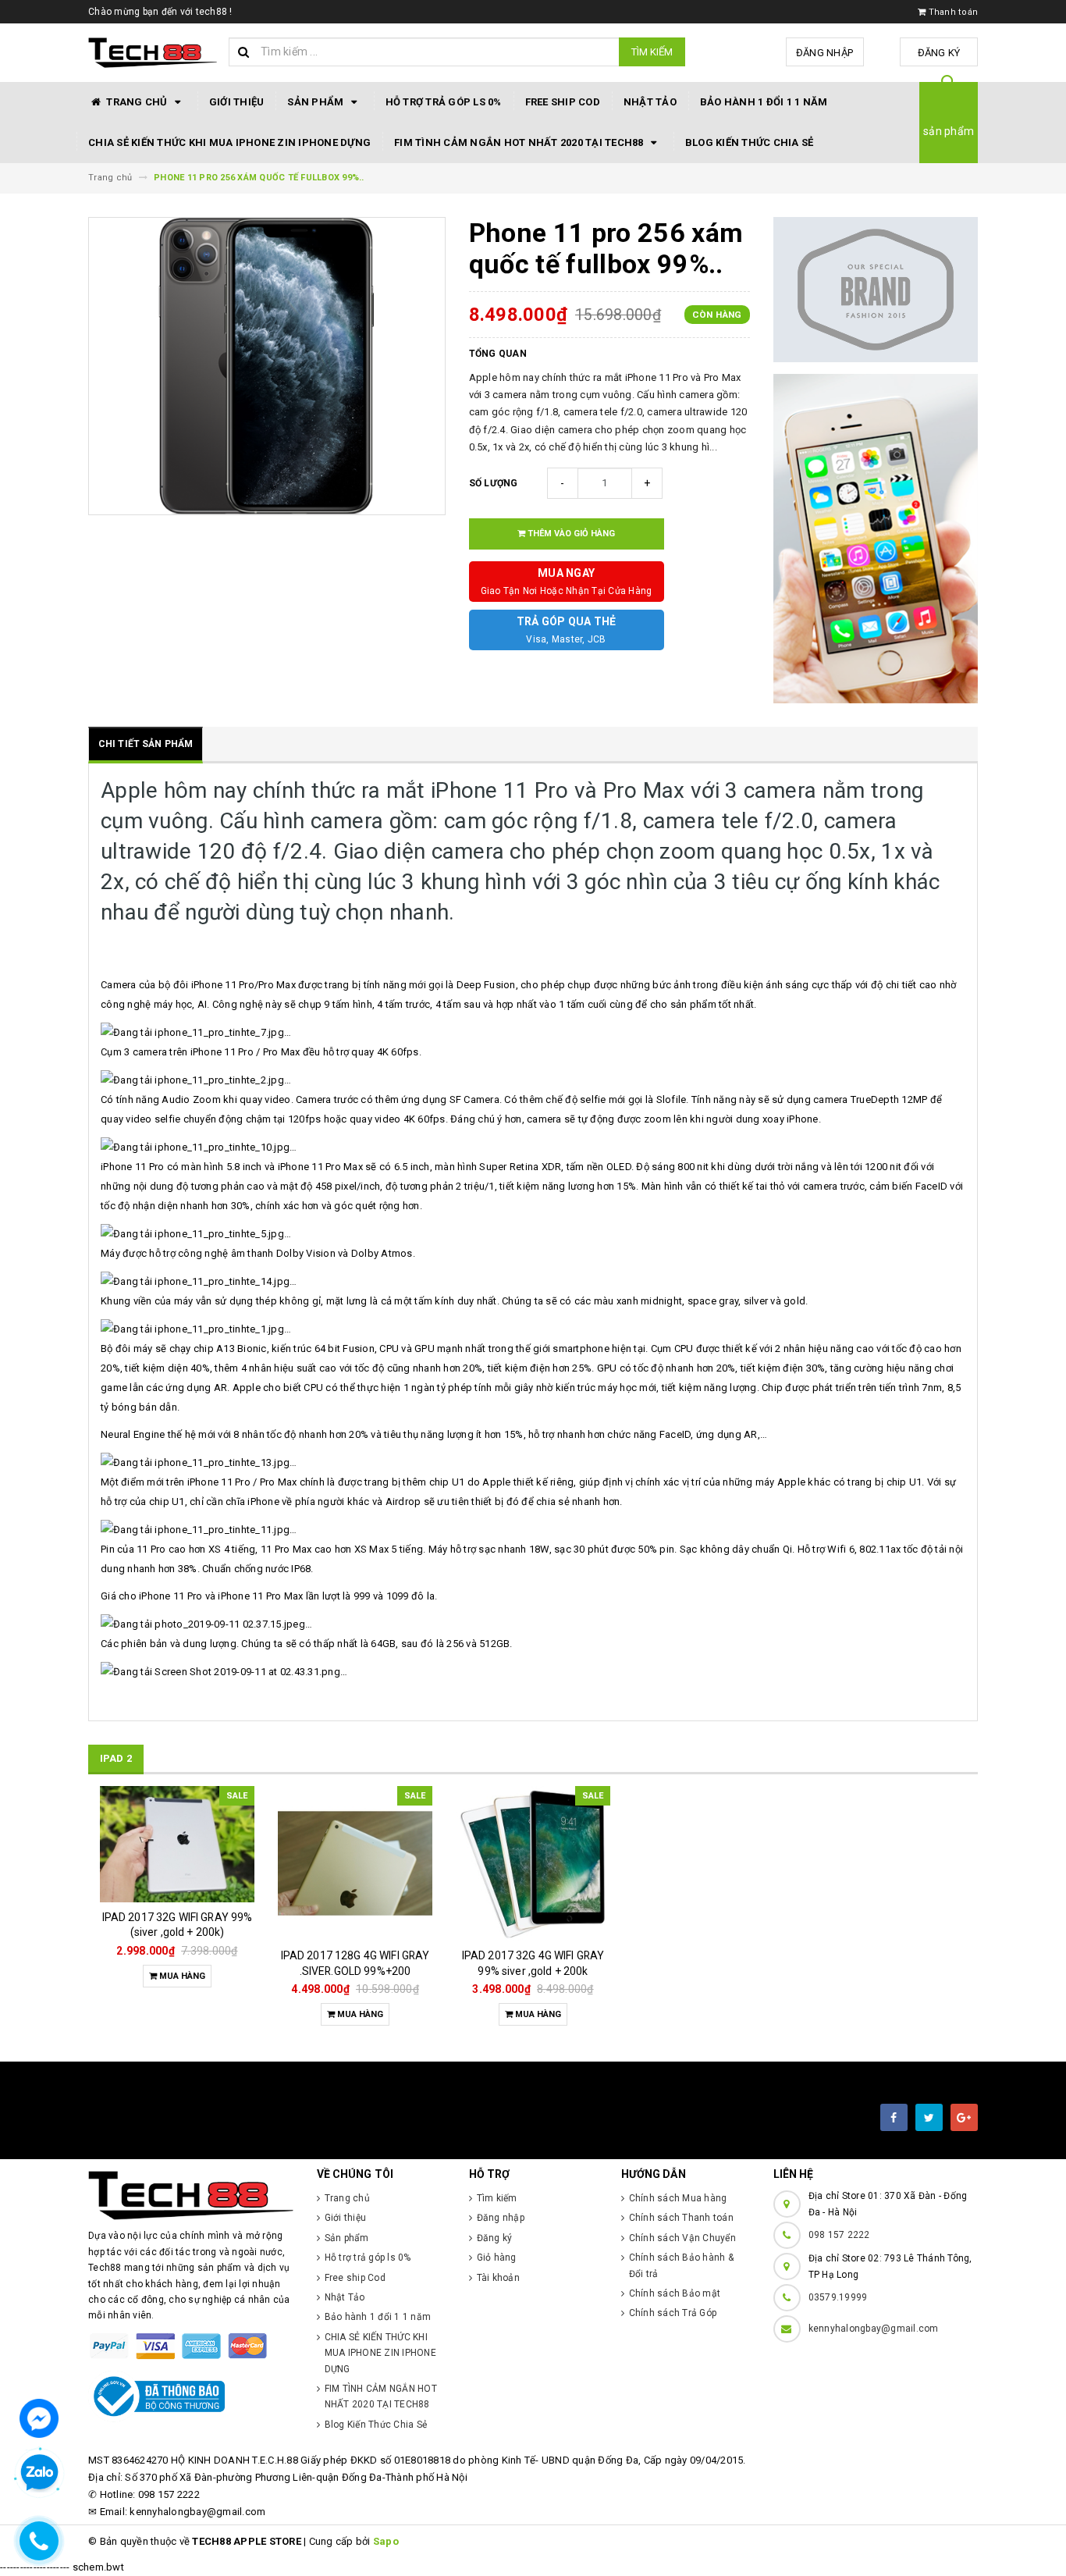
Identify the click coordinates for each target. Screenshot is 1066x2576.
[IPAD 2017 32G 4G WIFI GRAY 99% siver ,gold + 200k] (533, 1863)
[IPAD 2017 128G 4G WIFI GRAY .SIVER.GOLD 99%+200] (355, 1863)
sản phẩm (949, 131)
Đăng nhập (824, 53)
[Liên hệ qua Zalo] (39, 2473)
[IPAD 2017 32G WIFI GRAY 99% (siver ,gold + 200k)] (177, 1844)
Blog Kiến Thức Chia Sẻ (750, 142)
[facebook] (894, 2117)
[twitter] (929, 2117)
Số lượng (494, 483)
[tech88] (191, 2195)
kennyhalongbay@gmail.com (874, 2329)
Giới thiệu (237, 102)
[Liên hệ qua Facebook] (39, 2417)
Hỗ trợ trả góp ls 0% (444, 102)
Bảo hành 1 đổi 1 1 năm (764, 102)
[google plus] (964, 2117)
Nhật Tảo (650, 102)
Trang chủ (137, 102)
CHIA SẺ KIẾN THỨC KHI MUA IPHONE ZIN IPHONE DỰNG (229, 142)
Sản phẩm (316, 102)
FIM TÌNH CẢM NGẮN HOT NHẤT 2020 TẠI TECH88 (520, 142)
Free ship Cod (563, 102)
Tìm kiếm (652, 52)
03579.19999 (838, 2297)
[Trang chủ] (153, 53)
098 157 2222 (839, 2235)
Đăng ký (939, 53)
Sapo (386, 2541)
